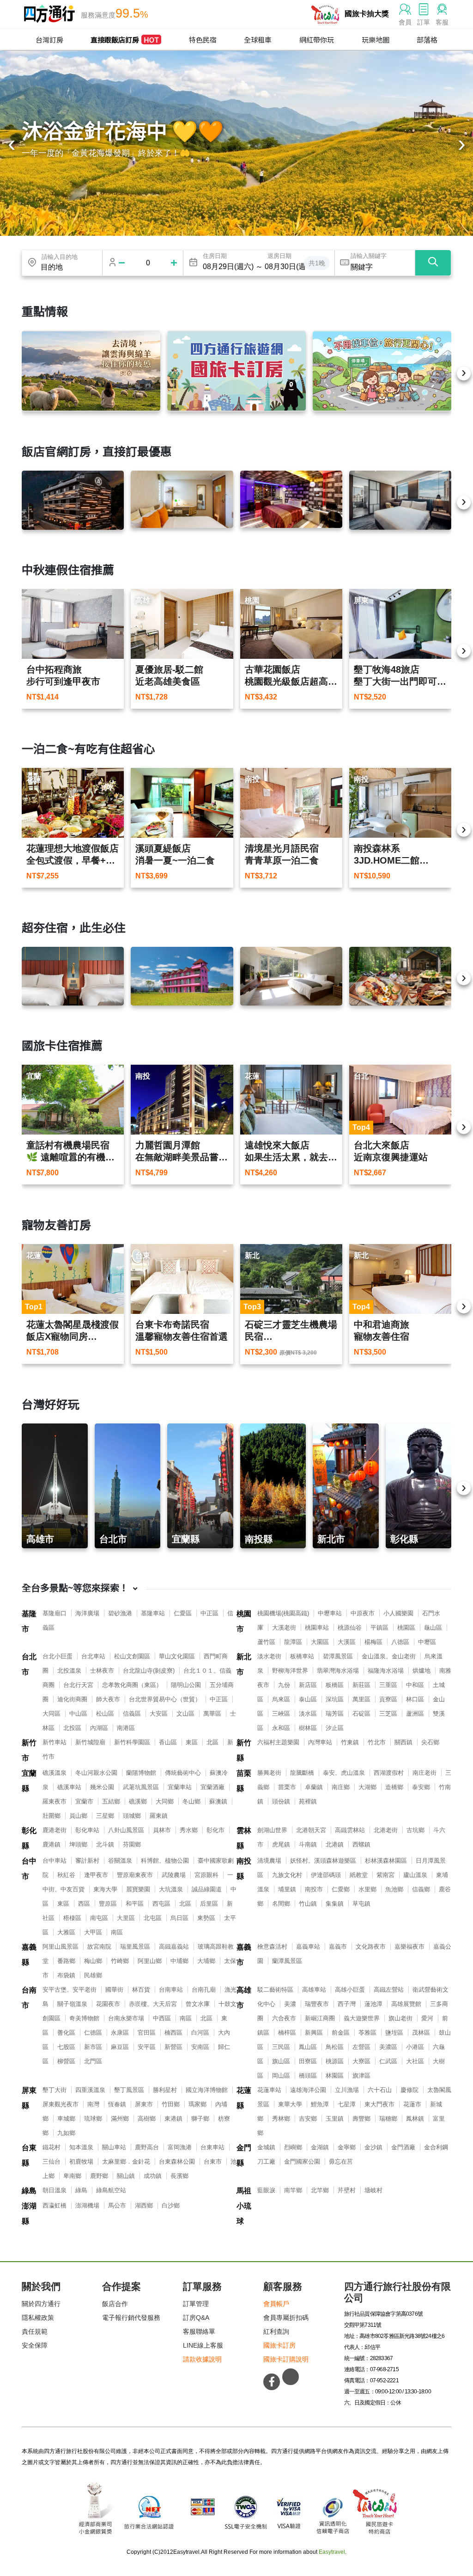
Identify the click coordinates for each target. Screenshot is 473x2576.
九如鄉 (66, 2133)
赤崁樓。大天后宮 (153, 2004)
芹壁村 (347, 2190)
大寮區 (361, 2061)
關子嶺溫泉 (72, 2004)
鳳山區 (308, 2047)
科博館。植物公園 (165, 1861)
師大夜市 (108, 1699)
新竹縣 (244, 1750)
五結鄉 (111, 1801)
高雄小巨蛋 (350, 1990)
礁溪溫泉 (55, 1773)
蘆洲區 (415, 1714)
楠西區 (173, 2033)
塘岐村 (373, 2190)
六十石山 (380, 2090)
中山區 (78, 1714)
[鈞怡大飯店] (400, 500)
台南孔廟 (204, 1990)
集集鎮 (335, 1904)
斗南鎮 (308, 1844)
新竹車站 (55, 1742)
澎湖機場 (87, 2205)
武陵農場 (174, 1875)
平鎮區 (379, 1628)
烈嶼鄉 (293, 2147)
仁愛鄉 (341, 1889)
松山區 (105, 1714)
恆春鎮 (117, 2104)
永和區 (281, 1728)
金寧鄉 (347, 2147)
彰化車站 (87, 1830)
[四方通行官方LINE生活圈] (291, 2377)
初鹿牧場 (81, 2162)
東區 (192, 1742)
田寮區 (308, 2061)
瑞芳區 (335, 1714)
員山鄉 (78, 1816)
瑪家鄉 (197, 2104)
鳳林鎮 (415, 2119)
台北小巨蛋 (58, 1656)
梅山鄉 (93, 1961)
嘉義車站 (308, 1947)
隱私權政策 (38, 2318)
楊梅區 (373, 1642)
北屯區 (153, 1918)
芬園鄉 (132, 1844)
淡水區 (308, 1714)
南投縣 (244, 1869)
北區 (212, 1742)
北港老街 (386, 1830)
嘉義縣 (29, 1955)
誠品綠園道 (207, 1889)
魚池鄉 (394, 1889)
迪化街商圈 (72, 1699)
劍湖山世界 (272, 1830)
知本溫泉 (81, 2147)
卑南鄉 (72, 2176)
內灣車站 (320, 1742)
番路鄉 (66, 1961)
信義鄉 (421, 1889)
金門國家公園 (302, 2162)
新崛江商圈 (320, 2018)
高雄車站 (314, 1990)
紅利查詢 (276, 2331)
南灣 (93, 2104)
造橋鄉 (394, 1787)
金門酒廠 (403, 2147)
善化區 (66, 2033)
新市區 (93, 2047)
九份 (284, 1685)
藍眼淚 (266, 2190)
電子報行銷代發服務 (131, 2318)
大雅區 (66, 1932)
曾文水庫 (198, 2004)
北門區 (93, 2061)
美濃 (290, 2004)
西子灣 (347, 2004)
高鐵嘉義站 (174, 1947)
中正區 (209, 1613)
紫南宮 (385, 1875)
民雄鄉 (93, 1975)
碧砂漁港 (120, 1613)
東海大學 (105, 1889)
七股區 (66, 2047)
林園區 (335, 2076)
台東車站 (212, 2147)
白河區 (200, 2033)
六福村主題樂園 (278, 1742)
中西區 (162, 2018)
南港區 (126, 1728)
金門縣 (244, 2155)
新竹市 (29, 1750)
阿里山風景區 (61, 1947)
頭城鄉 (132, 1816)
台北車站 (93, 1656)
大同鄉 (165, 1801)
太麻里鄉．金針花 (126, 2162)
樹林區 (308, 1728)
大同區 (52, 1714)
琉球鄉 (93, 2119)
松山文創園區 (132, 1656)
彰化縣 (29, 1838)
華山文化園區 (177, 1656)
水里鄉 (367, 1889)
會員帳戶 (276, 2304)
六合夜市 (284, 2018)
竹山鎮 (308, 1904)
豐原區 (108, 1904)
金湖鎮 (320, 2147)
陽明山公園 (186, 1685)
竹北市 (377, 1742)
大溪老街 (284, 1628)
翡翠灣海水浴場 (338, 1671)
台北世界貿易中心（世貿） (165, 1699)
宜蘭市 (84, 1801)
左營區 (361, 2047)
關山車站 (114, 2147)
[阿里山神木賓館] (73, 500)
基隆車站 (153, 1613)
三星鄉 (105, 1816)
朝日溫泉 (55, 2190)
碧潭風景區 (338, 1656)
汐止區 (335, 1728)
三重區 (388, 1685)
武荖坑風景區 (141, 1787)
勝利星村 (165, 2090)
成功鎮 (153, 2176)
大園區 (320, 1642)
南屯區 (99, 1918)
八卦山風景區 (126, 1830)
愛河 (427, 2018)
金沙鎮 (373, 2147)
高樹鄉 (147, 2119)
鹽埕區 (394, 2033)
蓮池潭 (373, 2004)
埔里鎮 (287, 1889)
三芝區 (388, 1714)
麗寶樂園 (138, 1889)
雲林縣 (244, 1838)
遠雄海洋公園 (308, 2090)
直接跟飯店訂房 (125, 40)
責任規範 (35, 2331)
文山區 (185, 1714)
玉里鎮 (335, 2119)
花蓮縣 (244, 2098)
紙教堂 (359, 1875)
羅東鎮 (159, 1816)
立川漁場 (347, 2090)
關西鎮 (403, 1742)
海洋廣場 (87, 1613)
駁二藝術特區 (275, 1990)
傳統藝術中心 (183, 1773)
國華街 (114, 1990)
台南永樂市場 (126, 2018)
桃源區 (335, 2061)
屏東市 (144, 2104)
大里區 (126, 1918)
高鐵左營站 (389, 1990)
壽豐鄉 (361, 2119)
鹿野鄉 (99, 2176)
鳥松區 (335, 2047)
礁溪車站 (69, 1787)
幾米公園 (102, 1787)
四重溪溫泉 (90, 2090)
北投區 (72, 1728)
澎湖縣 (29, 2214)
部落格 (427, 40)
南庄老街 (424, 1773)
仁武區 (388, 2061)
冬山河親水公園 (96, 1773)
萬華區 (212, 1714)
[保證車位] (382, 371)
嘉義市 (244, 1955)
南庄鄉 (341, 1787)
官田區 (147, 2033)
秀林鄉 (281, 2119)
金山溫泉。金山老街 (389, 1656)
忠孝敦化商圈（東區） (132, 1685)
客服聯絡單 (199, 2331)
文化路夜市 (371, 1947)
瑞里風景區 (135, 1947)
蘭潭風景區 (287, 1961)
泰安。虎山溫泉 (344, 1773)
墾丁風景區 (129, 2090)
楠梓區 (287, 2033)
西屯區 (161, 1904)
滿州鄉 (120, 2119)
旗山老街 (400, 2018)
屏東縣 (29, 2098)
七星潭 (347, 2104)
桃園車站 (317, 1628)
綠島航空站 (111, 2190)
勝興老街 (269, 1773)
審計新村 (87, 1861)
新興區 (314, 2033)
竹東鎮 (350, 1742)
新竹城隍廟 (90, 1742)
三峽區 (281, 1714)
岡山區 (281, 2076)
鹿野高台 (147, 2147)
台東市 (213, 2162)
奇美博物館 (84, 2018)
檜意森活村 (272, 1947)
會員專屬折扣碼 (286, 2318)
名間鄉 (281, 1904)
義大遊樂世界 (362, 2018)
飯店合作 (115, 2304)
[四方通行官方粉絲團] (272, 2382)
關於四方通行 (41, 2304)
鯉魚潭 (320, 2104)
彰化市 (215, 1830)
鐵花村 (52, 2147)
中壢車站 (330, 1613)
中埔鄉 (179, 1961)
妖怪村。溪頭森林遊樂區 (323, 1861)
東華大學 (290, 2104)
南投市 (314, 1889)
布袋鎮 (66, 1975)
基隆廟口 (55, 1613)
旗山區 (281, 2061)
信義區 (132, 1714)
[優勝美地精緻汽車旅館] (291, 499)
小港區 (415, 2047)
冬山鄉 (191, 1801)
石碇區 (361, 1714)
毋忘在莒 (341, 2162)
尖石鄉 (430, 1742)
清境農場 (269, 1861)
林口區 (415, 1699)
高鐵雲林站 (350, 1830)
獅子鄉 (200, 2119)
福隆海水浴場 (386, 1671)
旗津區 (361, 2076)
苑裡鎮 (308, 1801)
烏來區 (281, 1699)
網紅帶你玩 (317, 40)
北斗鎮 (105, 1844)
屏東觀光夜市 (61, 2104)
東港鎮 (173, 2119)
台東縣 (29, 2155)
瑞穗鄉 (388, 2119)
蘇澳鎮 (218, 1801)
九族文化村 (287, 1875)
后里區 (209, 1904)
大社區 (415, 2061)
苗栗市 (287, 1787)
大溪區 (347, 1642)
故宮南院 (99, 1947)
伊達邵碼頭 (326, 1875)
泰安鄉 (421, 1787)
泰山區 (308, 1699)
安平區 (147, 2047)
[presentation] (12, 146)
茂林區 (421, 2033)
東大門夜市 (379, 2104)
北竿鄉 (320, 2190)
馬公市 (117, 2205)
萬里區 (361, 1699)
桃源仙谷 (350, 1628)
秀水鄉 (189, 1830)
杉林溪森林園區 (386, 1861)
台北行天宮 (78, 1685)
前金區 (341, 2033)
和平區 (135, 1904)
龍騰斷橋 (302, 1773)
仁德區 (93, 2033)
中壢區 (427, 1642)
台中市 (29, 1869)
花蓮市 (412, 2104)
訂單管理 (196, 2304)
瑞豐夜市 (317, 2004)
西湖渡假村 (389, 1773)
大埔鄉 (206, 1961)
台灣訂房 (49, 40)
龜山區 (433, 1628)
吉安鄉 (308, 2119)
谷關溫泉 (120, 1861)
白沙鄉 (171, 2205)
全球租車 (258, 40)
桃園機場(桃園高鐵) (283, 1613)
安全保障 (35, 2345)
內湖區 (99, 1728)
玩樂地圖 (376, 40)
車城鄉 (66, 2119)
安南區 (200, 2047)
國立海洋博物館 (207, 2090)
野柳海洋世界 (290, 1671)
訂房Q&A (196, 2318)
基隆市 (29, 1621)
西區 (84, 1904)
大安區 (159, 1714)
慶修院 (409, 2090)
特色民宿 (203, 40)
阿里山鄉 (150, 1961)
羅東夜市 (55, 1801)
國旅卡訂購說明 (286, 2359)
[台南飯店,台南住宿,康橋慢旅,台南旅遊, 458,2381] (73, 976)
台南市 (29, 1998)
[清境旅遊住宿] (91, 371)
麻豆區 (120, 2047)
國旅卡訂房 (279, 2345)
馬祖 (244, 2191)
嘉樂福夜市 (409, 1947)
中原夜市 (363, 1613)
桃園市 (244, 1621)
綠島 (29, 2191)
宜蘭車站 (180, 1787)
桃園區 (406, 1628)
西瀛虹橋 (55, 2205)
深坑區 (335, 1699)
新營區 (173, 2047)
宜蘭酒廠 (212, 1787)
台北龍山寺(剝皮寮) (149, 1671)
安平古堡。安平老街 (70, 1990)
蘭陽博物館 (141, 1773)
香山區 (168, 1742)
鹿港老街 (55, 1830)
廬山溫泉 (415, 1875)
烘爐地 (421, 1671)
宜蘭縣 (29, 1781)
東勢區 (206, 1918)
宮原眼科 (206, 1875)
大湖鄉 (367, 1787)
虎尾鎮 (281, 1844)
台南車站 (171, 1990)
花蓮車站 (269, 2090)
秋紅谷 (66, 1875)
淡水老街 (269, 1656)
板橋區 (335, 1685)
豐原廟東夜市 (135, 1875)
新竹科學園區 (132, 1742)
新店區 (308, 1685)
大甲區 (93, 1932)
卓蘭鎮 (314, 1787)
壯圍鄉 (52, 1816)
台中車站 (55, 1861)
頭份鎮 (281, 1801)
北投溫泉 (69, 1671)
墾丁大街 (55, 2090)
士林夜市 (102, 1671)
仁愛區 (183, 1613)
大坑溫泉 (171, 1889)
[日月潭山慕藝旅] (291, 976)
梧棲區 (72, 1918)
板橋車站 (302, 1656)
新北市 (244, 1664)
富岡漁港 (180, 2147)
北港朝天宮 (311, 1830)
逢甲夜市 (96, 1875)
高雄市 (244, 1998)
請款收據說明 (202, 2359)
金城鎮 (266, 2147)
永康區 (120, 2033)
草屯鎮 (361, 1904)
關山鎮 (126, 2176)
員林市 (162, 1830)
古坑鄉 (415, 1830)
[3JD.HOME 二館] (400, 976)
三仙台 (52, 2162)
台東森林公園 (177, 2162)
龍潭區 (293, 1642)
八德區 (400, 1642)
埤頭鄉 (78, 1844)
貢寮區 (388, 1699)
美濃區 (388, 2047)
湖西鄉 (144, 2205)
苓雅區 (367, 2033)
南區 (117, 1932)
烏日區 (179, 1918)
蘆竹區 (266, 1642)
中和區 (415, 1685)
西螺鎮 (361, 1844)
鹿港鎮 (52, 1844)
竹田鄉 (171, 2104)
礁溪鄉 (138, 1801)
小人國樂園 (398, 1613)
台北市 (29, 1664)
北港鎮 (335, 1844)
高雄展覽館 (406, 2004)
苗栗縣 (244, 1781)
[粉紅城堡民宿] (182, 976)
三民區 (281, 2047)
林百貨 (141, 1990)
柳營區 (66, 2061)
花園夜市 (108, 2004)
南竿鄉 (293, 2190)
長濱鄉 (179, 2176)
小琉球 (244, 2214)
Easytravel (332, 2552)
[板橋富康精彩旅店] (182, 499)
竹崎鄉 (120, 1961)
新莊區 (361, 1685)
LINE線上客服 (203, 2345)
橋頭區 (308, 2076)
